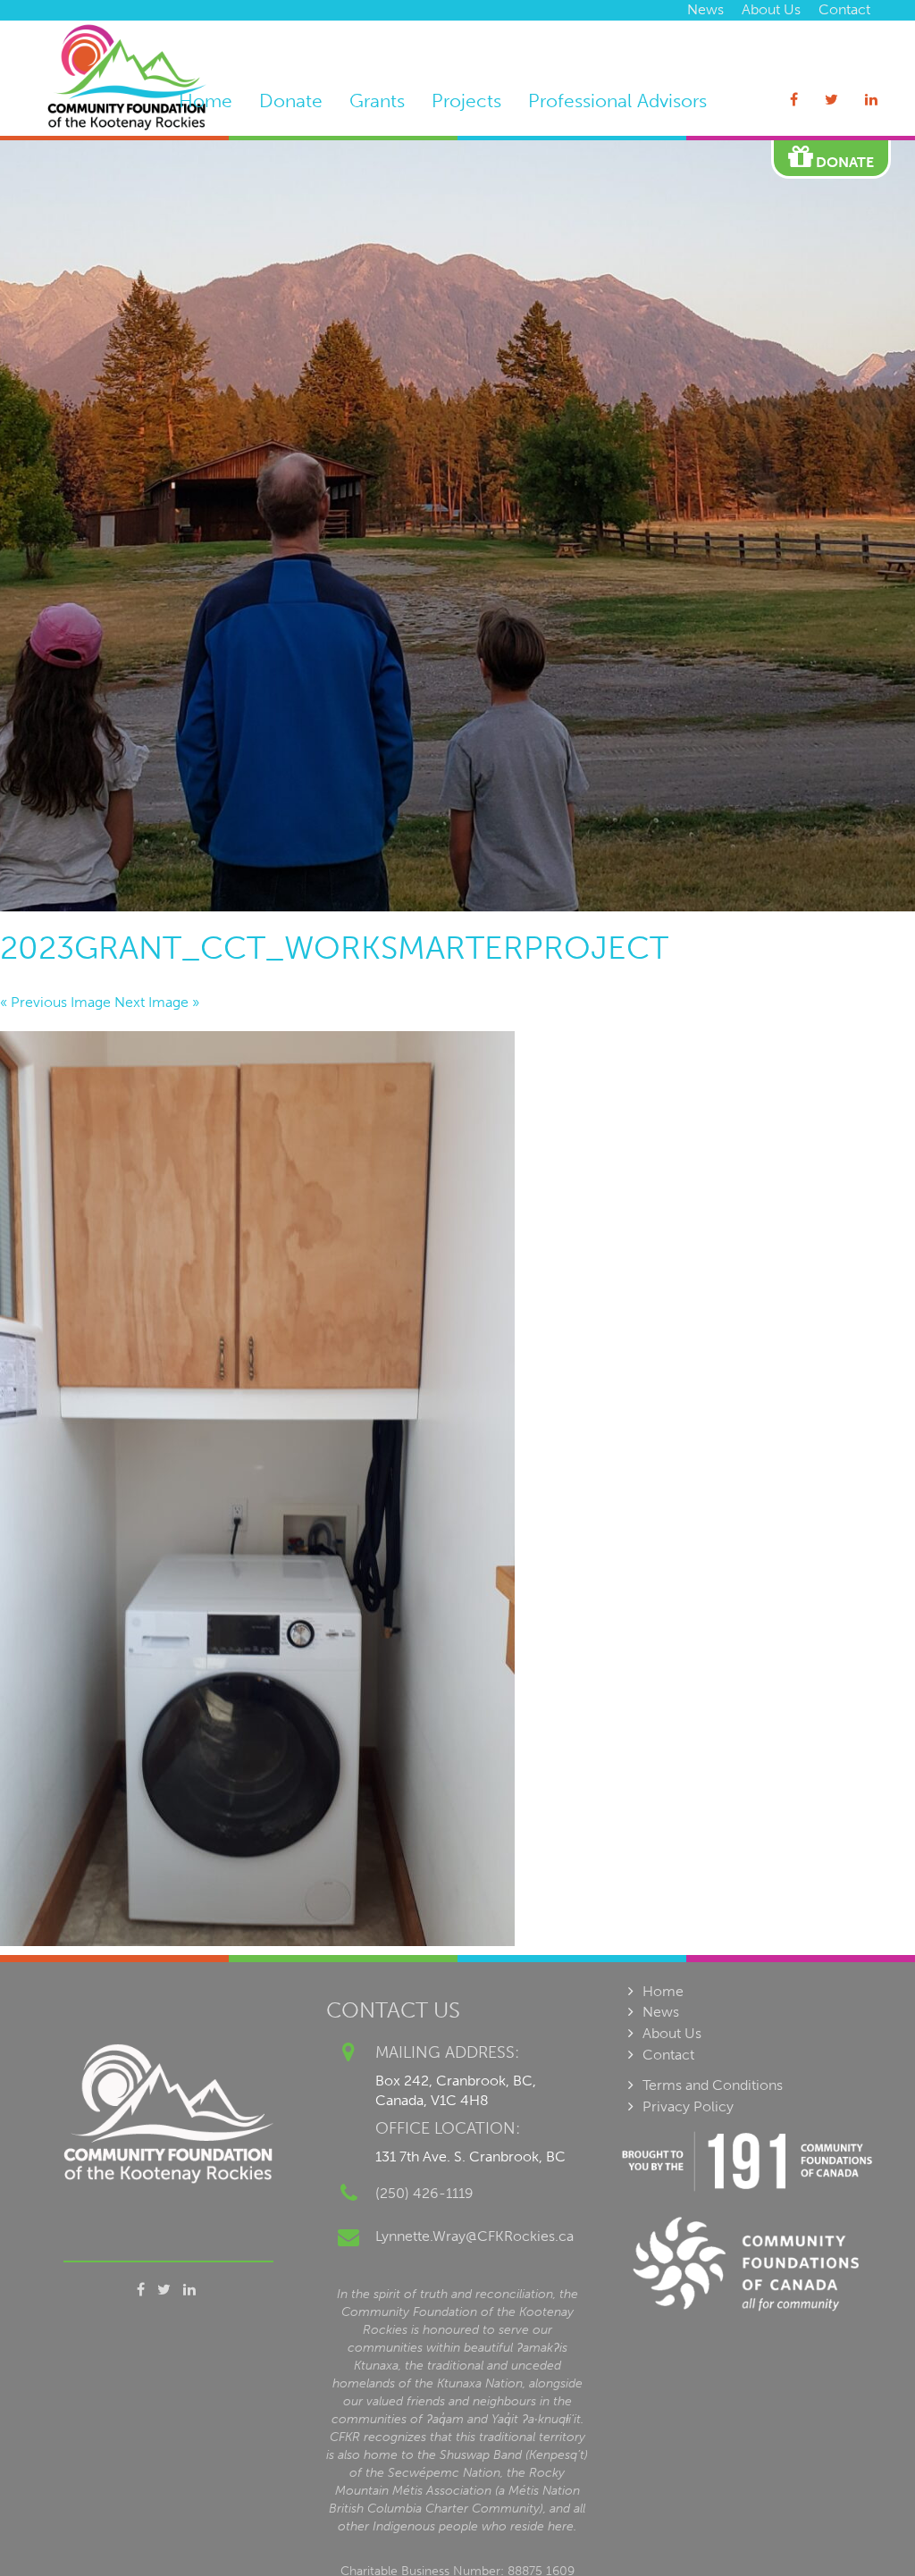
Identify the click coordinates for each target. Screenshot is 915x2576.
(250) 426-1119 (424, 2193)
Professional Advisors (617, 101)
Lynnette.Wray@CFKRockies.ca (474, 2236)
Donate (291, 101)
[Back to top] (865, 2526)
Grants (377, 101)
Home (206, 101)
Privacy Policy (688, 2106)
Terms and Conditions (713, 2085)
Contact (844, 9)
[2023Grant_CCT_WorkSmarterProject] (457, 1489)
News (705, 9)
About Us (771, 9)
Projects (466, 101)
